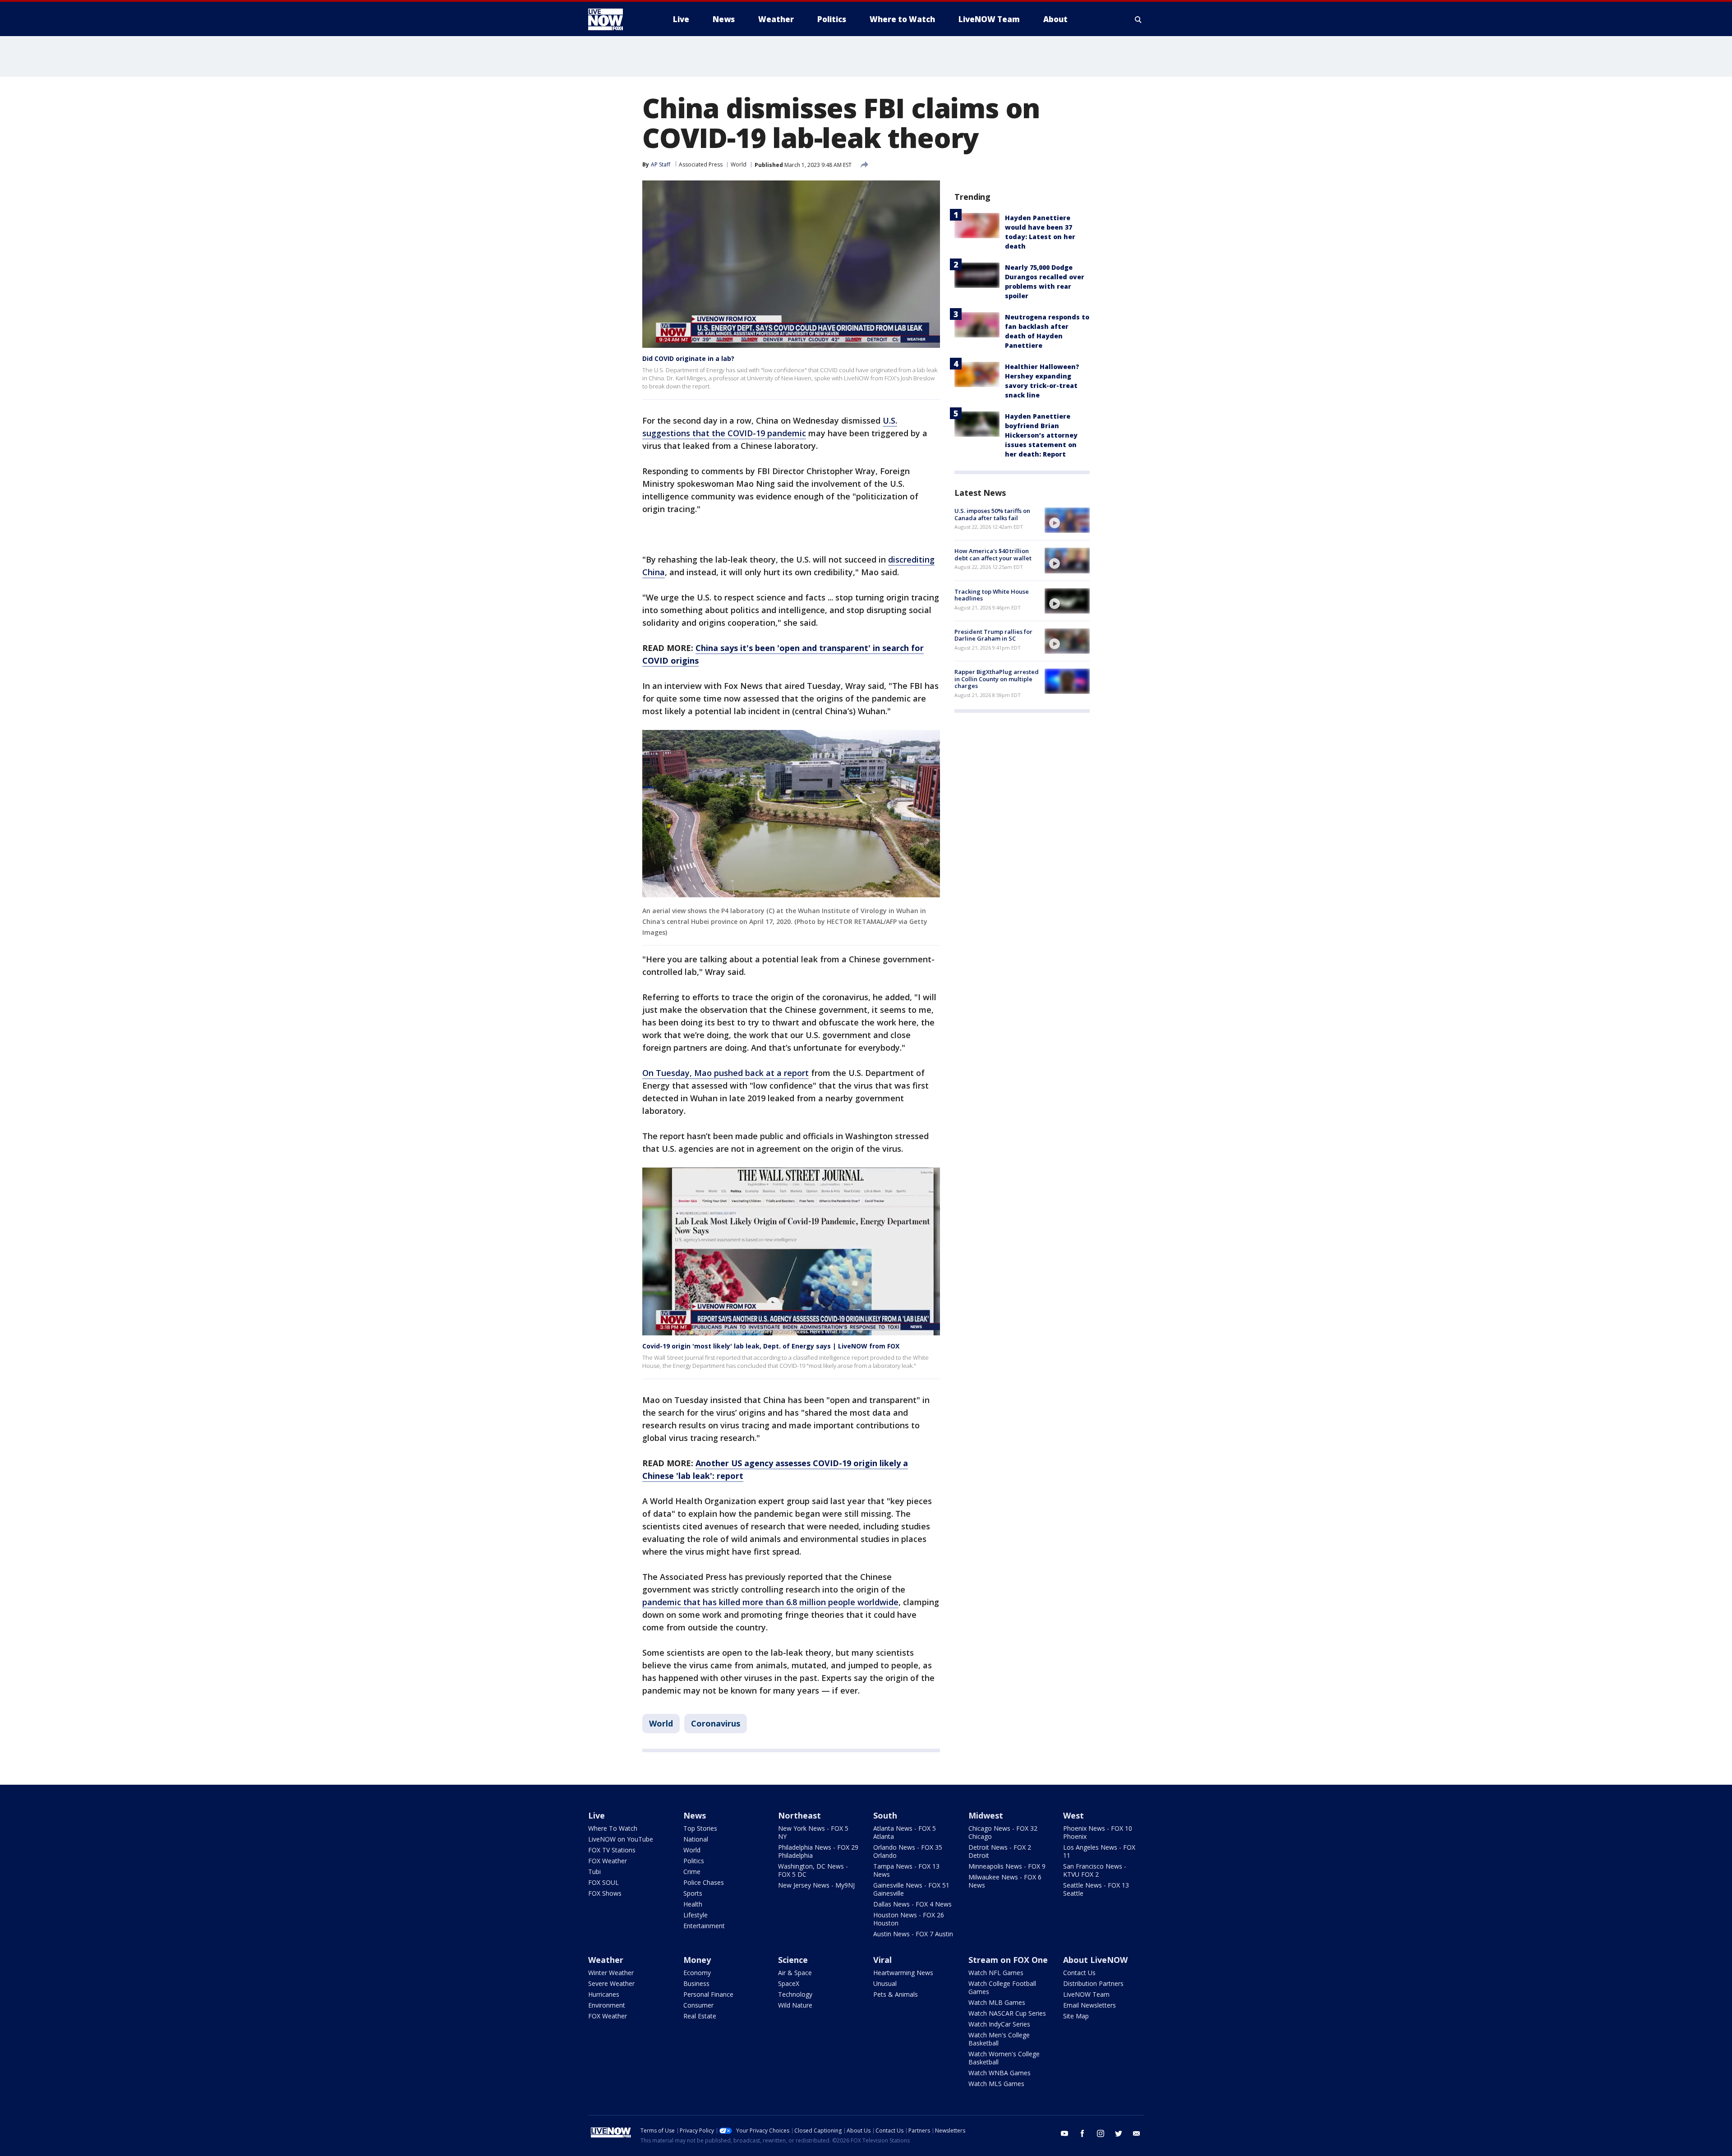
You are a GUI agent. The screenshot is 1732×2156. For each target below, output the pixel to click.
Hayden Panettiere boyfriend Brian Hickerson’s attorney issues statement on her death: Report (1041, 435)
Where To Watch (613, 1828)
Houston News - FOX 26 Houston (909, 1919)
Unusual (885, 1983)
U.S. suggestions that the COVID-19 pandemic (770, 427)
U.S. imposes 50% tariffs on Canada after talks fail (992, 514)
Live (597, 1815)
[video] (1067, 520)
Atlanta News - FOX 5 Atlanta (905, 1832)
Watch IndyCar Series (999, 2024)
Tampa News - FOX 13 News (906, 1870)
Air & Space (795, 1973)
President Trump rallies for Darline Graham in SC (993, 635)
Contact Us (1079, 1973)
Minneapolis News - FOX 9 (1007, 1866)
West (1073, 1815)
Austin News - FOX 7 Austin (913, 1934)
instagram (1101, 2133)
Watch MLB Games (997, 2002)
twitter (1119, 2133)
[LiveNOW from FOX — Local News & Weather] (618, 19)
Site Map (1076, 2016)
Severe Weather (611, 1983)
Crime (692, 1872)
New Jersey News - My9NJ (816, 1885)
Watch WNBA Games (1000, 2073)
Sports (693, 1893)
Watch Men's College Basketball (999, 2039)
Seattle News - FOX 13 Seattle (1096, 1889)
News (695, 1815)
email (1137, 2133)
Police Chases (704, 1882)
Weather (606, 1960)
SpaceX (789, 1983)
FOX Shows (605, 1893)
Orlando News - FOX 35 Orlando (908, 1851)
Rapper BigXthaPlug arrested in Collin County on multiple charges (997, 679)
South (885, 1815)
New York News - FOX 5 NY (813, 1832)
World (739, 164)
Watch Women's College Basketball (1004, 2058)
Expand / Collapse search (1138, 19)
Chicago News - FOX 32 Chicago (1003, 1832)
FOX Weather (608, 1861)
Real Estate (700, 2016)
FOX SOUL (603, 1882)
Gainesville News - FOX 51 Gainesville (911, 1889)
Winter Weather (611, 1973)
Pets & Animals (896, 1994)
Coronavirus (716, 1723)
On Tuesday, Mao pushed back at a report (726, 1073)
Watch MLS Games (996, 2084)
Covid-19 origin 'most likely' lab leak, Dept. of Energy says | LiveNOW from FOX (771, 1346)
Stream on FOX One (1008, 1960)
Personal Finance (708, 1994)
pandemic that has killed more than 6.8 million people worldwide (770, 1602)
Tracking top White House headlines (992, 595)
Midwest (986, 1815)
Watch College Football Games (1002, 1987)
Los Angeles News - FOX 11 (1099, 1851)
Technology (795, 1994)
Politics (694, 1861)
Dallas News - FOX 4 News (912, 1904)
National (696, 1839)
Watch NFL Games (996, 1973)
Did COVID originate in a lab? (688, 358)
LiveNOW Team (1086, 1994)
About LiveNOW (1095, 1960)
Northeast (799, 1815)
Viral (882, 1960)
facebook (1082, 2133)
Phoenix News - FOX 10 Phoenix (1098, 1832)
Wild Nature (795, 2005)
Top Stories (700, 1828)
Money (697, 1960)
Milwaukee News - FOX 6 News (1005, 1881)
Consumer (698, 2005)
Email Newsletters (1089, 2005)
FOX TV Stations (612, 1850)
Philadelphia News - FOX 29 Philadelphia (818, 1851)
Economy (697, 1973)
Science (793, 1960)
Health (693, 1904)
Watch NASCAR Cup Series (1007, 2013)
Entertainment (704, 1926)
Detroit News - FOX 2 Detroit (1000, 1851)
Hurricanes (604, 1994)
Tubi (594, 1872)
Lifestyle (696, 1915)
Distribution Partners (1093, 1983)
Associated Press (701, 164)
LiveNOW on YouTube (621, 1839)
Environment (607, 2005)
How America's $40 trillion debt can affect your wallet (993, 554)
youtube (1064, 2133)
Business (696, 1983)
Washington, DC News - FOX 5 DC (813, 1870)
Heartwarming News (903, 1973)
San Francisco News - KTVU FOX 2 (1095, 1870)
